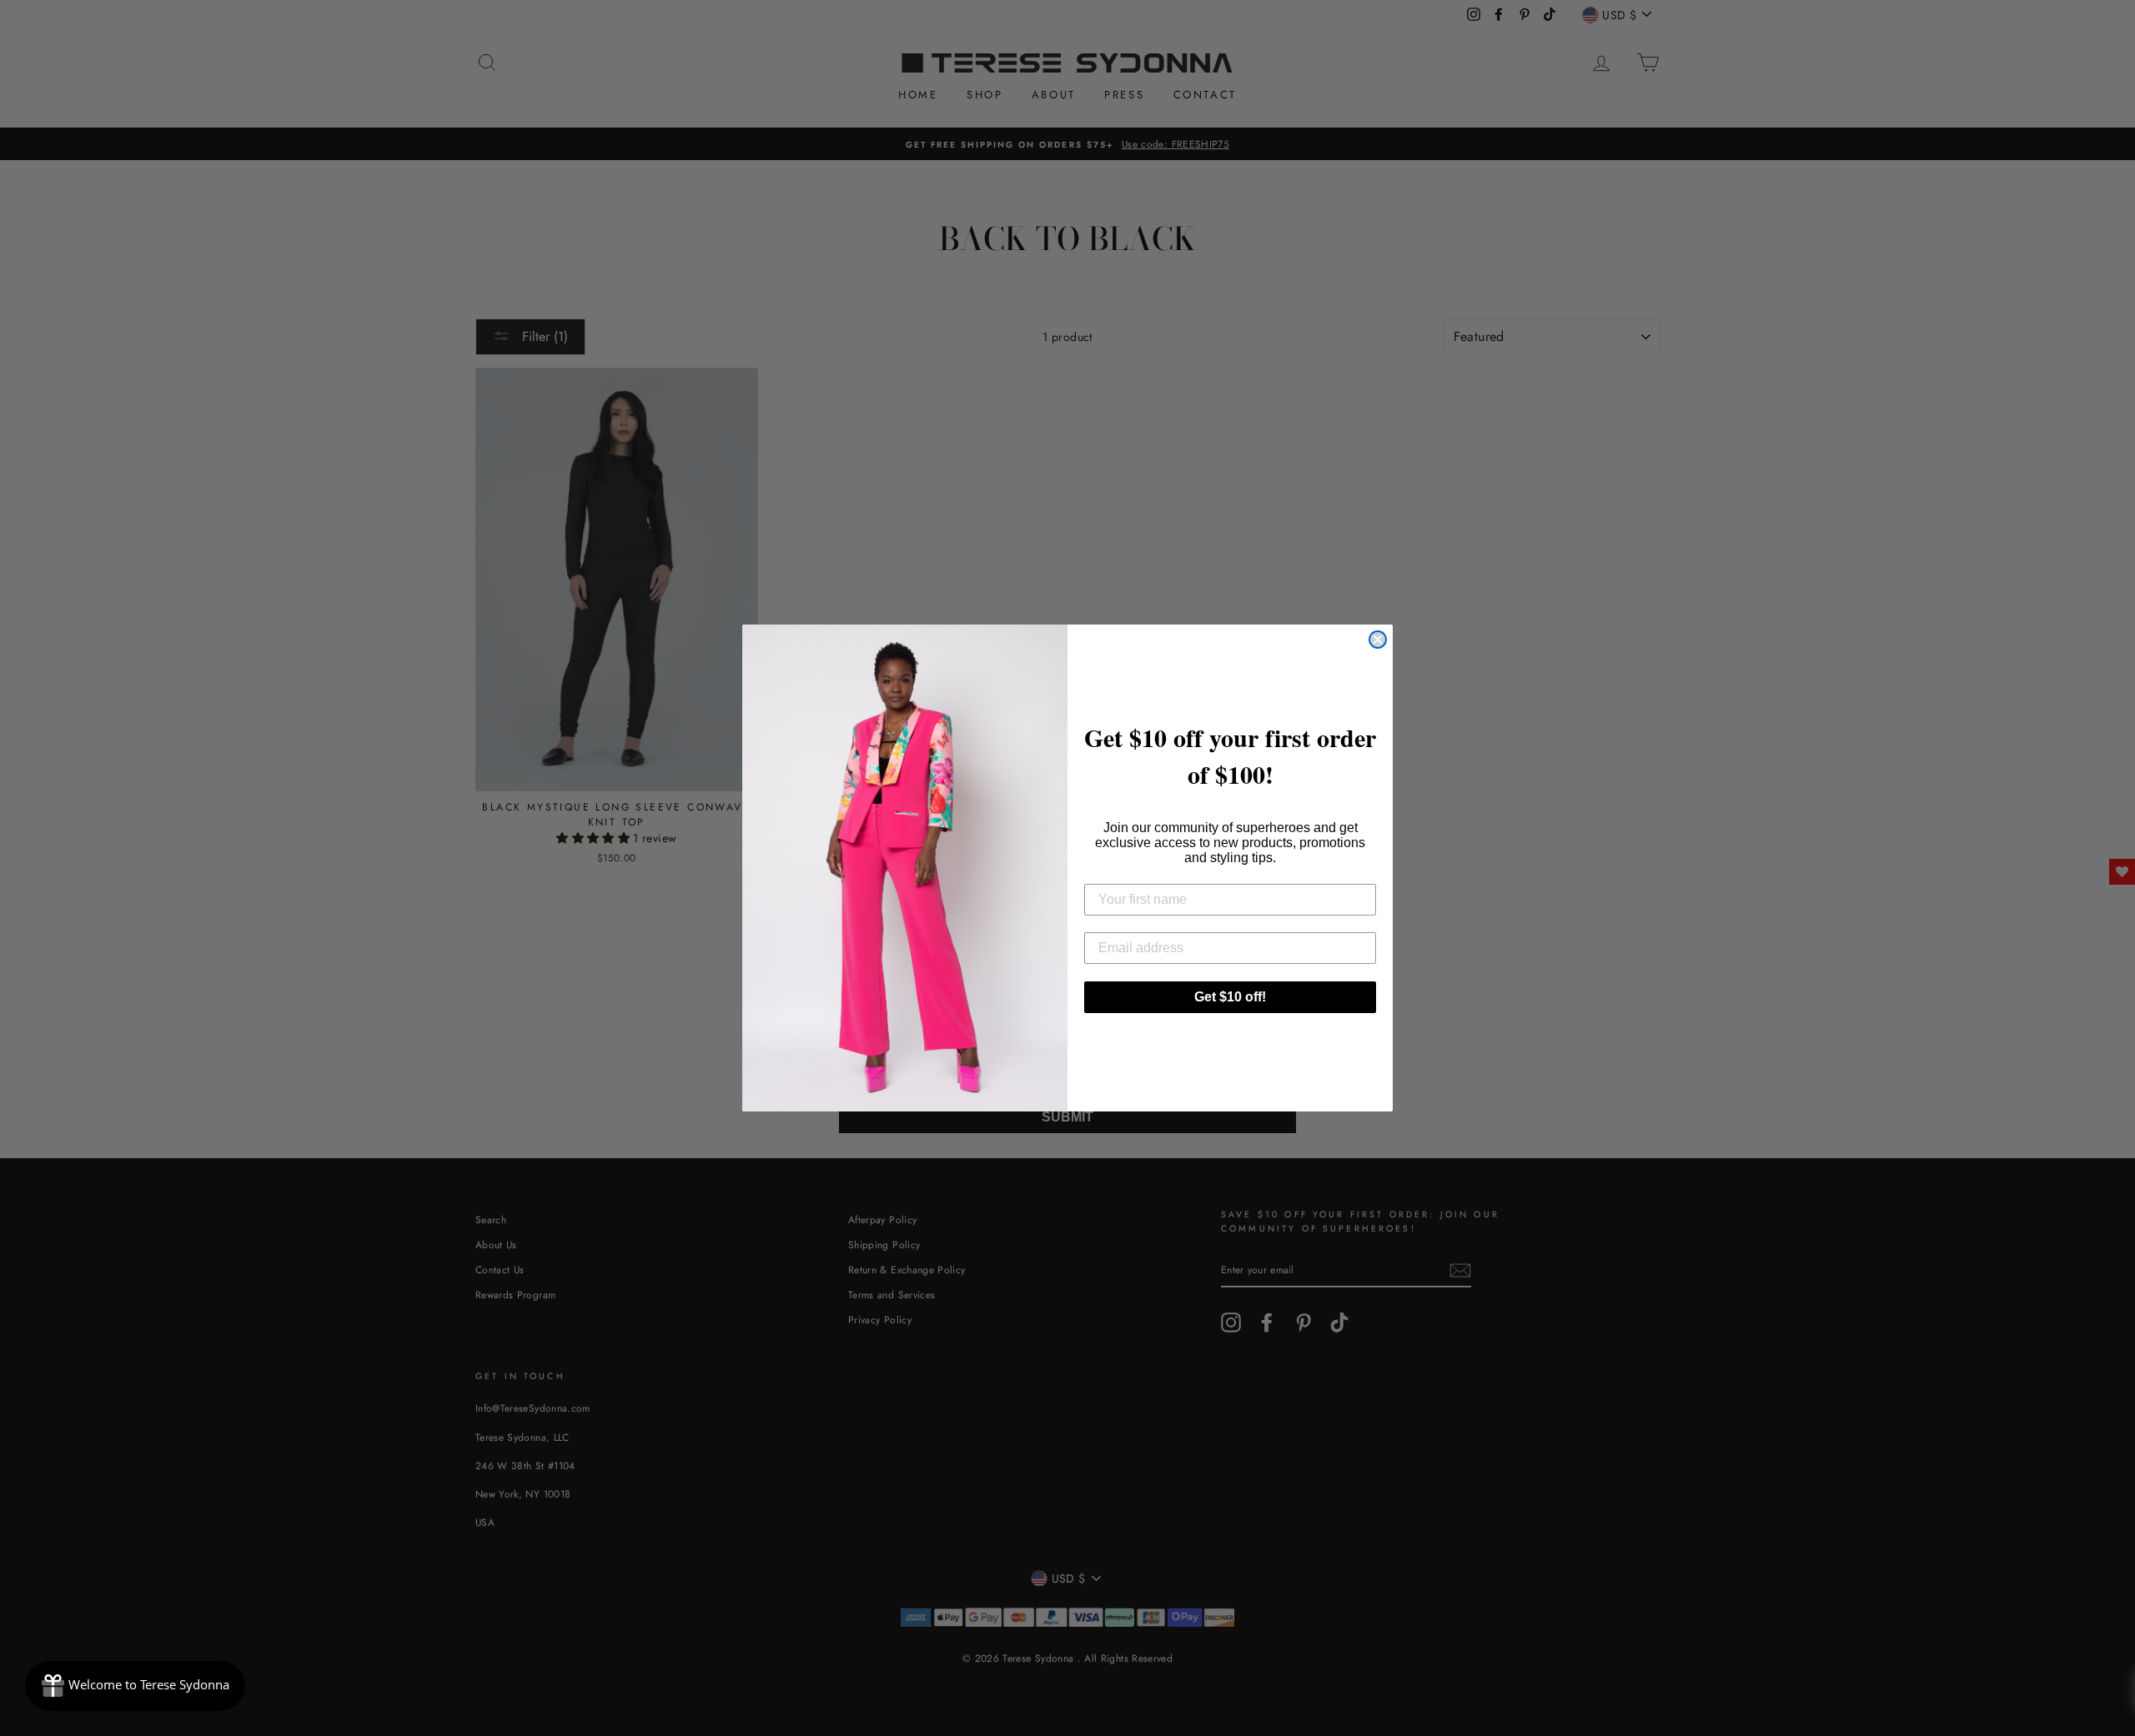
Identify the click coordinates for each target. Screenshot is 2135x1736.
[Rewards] (135, 1686)
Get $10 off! (1230, 997)
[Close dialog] (1378, 640)
